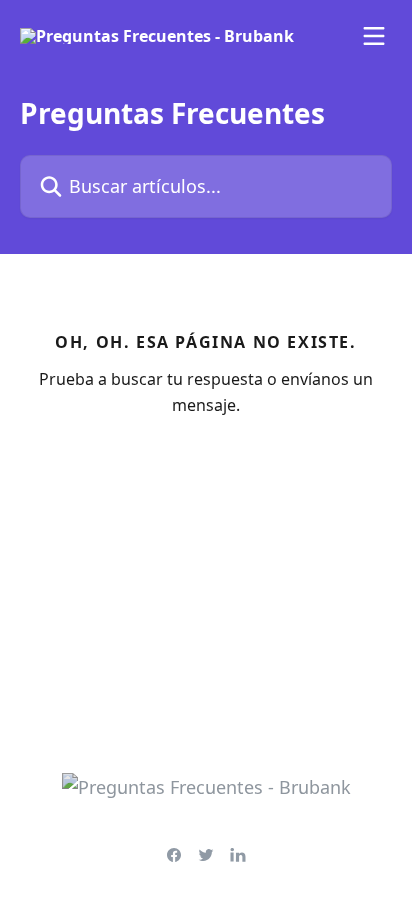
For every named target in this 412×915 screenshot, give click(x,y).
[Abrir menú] (374, 36)
